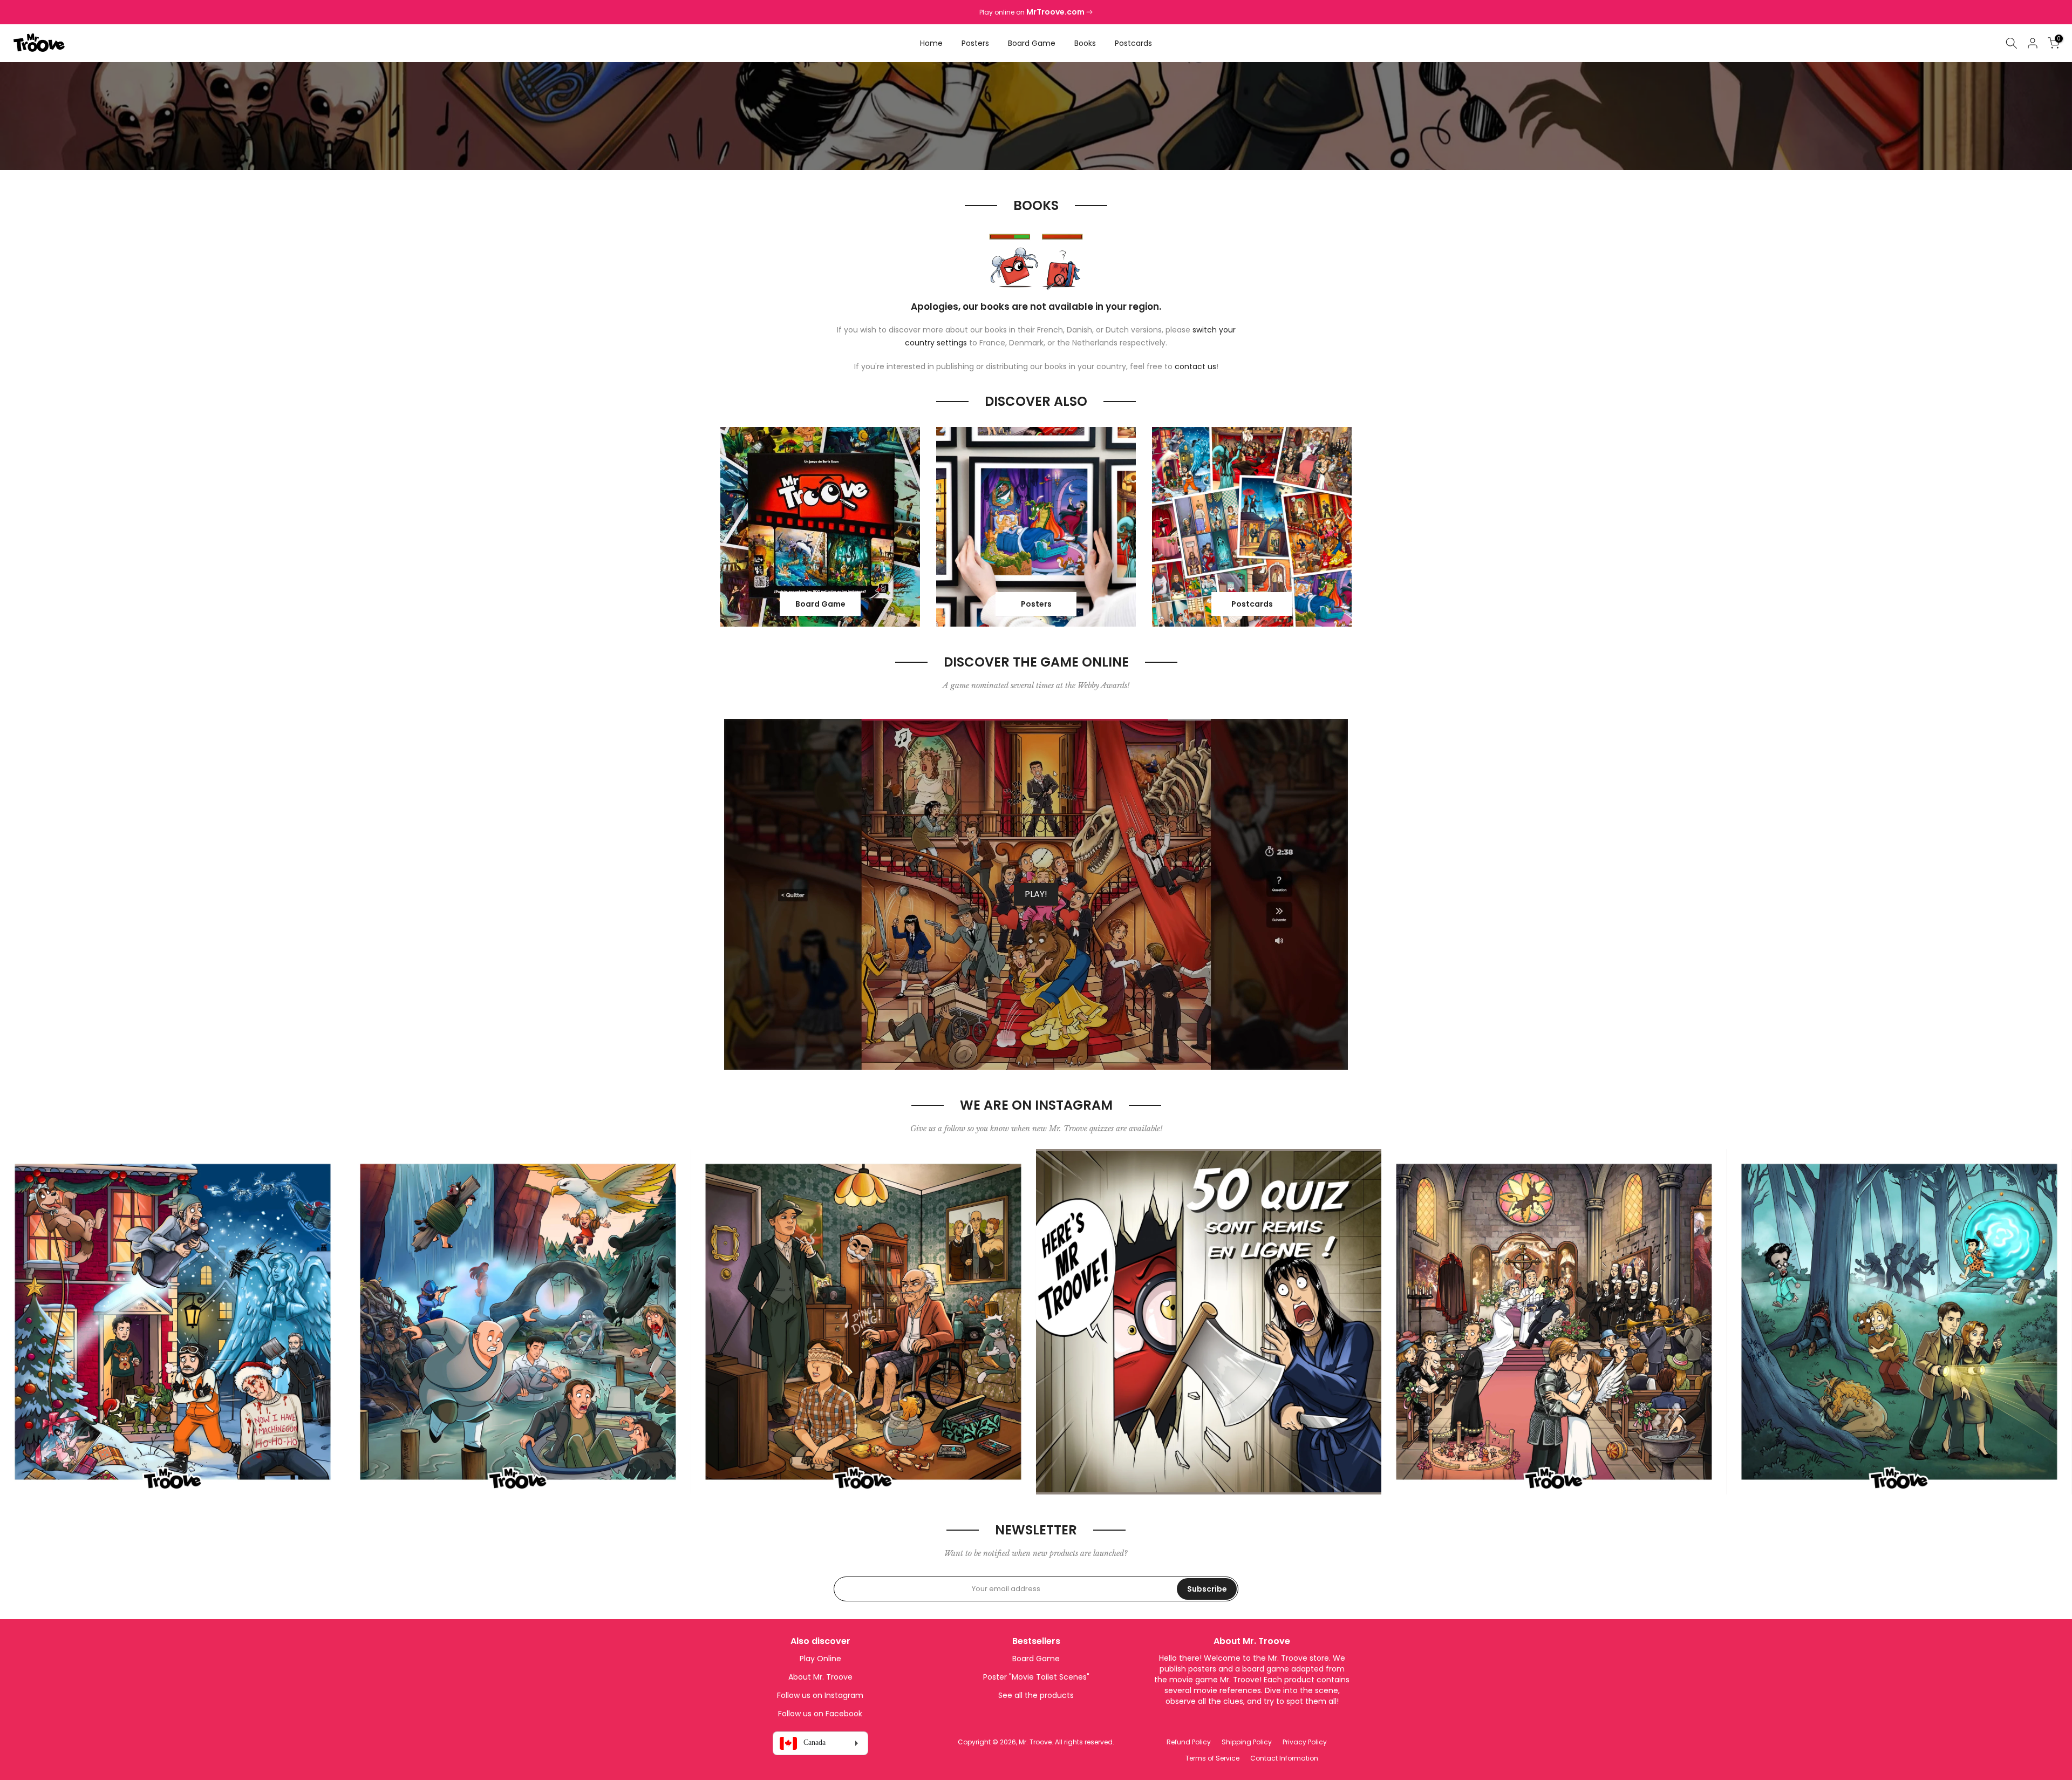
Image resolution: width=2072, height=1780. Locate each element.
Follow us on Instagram (820, 1695)
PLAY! (1036, 894)
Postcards (1133, 43)
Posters (975, 43)
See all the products (1036, 1695)
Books (1085, 43)
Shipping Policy (1247, 1742)
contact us (1195, 366)
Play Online (820, 1659)
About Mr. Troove (820, 1677)
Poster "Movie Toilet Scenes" (1036, 1677)
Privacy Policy (1305, 1742)
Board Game (1032, 43)
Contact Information (1284, 1758)
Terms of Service (1212, 1758)
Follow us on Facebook (820, 1714)
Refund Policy (1189, 1742)
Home (931, 43)
